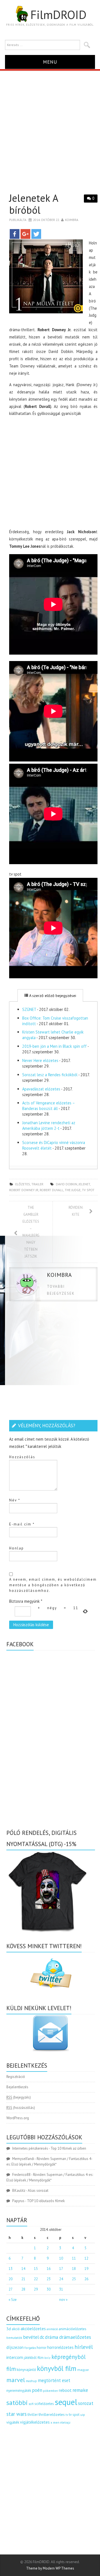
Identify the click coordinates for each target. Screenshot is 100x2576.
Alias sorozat (38, 2191)
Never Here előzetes (40, 1060)
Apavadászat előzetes (41, 1089)
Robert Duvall (52, 1190)
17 (61, 2269)
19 (86, 2269)
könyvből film (57, 2368)
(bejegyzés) (19, 2097)
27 (11, 2289)
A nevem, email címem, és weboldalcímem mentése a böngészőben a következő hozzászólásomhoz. (53, 1585)
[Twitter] (36, 234)
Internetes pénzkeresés (30, 2148)
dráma (52, 2337)
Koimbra (72, 220)
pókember (51, 2391)
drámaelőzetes (75, 2337)
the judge (73, 1190)
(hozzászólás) (21, 2108)
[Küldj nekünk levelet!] (51, 2033)
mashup (31, 2381)
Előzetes (23, 1184)
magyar (83, 2370)
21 (23, 2279)
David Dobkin (67, 1184)
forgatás (30, 2348)
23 (49, 2279)
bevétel (31, 2337)
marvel (16, 2380)
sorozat (86, 2403)
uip (83, 2415)
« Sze (13, 2300)
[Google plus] (25, 234)
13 (11, 2269)
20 (11, 2279)
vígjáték (13, 2422)
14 (23, 2269)
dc (42, 2337)
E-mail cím (22, 1524)
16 (49, 2269)
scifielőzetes (44, 2404)
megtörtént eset (54, 2380)
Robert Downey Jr (24, 1190)
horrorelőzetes (60, 2347)
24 (61, 2279)
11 (74, 2258)
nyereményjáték (19, 2391)
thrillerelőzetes (52, 2414)
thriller (33, 2415)
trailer (37, 1184)
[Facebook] (15, 234)
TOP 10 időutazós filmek (46, 2201)
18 (74, 2269)
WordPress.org (18, 2118)
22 (36, 2279)
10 (61, 2258)
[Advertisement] (50, 124)
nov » (63, 2300)
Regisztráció (16, 2077)
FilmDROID (58, 15)
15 (36, 2269)
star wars (17, 2414)
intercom (15, 2357)
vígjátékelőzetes (35, 2422)
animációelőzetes (72, 2329)
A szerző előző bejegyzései (52, 996)
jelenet (84, 1184)
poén (37, 2390)
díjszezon (15, 2347)
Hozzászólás (22, 1457)
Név (15, 1500)
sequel (66, 2402)
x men (55, 2422)
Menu (50, 62)
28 (23, 2289)
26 (86, 2279)
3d (9, 2329)
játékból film (34, 2358)
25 (74, 2279)
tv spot (88, 1190)
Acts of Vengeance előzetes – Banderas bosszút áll (48, 1106)
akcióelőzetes (33, 2329)
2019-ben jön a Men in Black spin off (54, 1046)
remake (80, 2390)
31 (61, 2289)
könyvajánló (26, 2370)
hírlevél (84, 2347)
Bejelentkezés (17, 2087)
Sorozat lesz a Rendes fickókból (50, 1075)
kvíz (47, 2358)
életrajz (65, 2423)
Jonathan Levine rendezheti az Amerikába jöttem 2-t (49, 1125)
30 (49, 2289)
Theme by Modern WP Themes (50, 2568)
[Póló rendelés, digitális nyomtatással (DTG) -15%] (48, 1891)
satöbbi (17, 2403)
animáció (52, 2329)
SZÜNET (29, 1009)
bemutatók (14, 2338)
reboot (65, 2390)
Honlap (17, 1548)
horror (42, 2348)
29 (36, 2289)
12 (86, 2258)
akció (16, 2329)
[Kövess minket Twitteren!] (51, 1973)
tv (67, 2415)
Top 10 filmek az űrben (68, 2148)
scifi (31, 2404)
